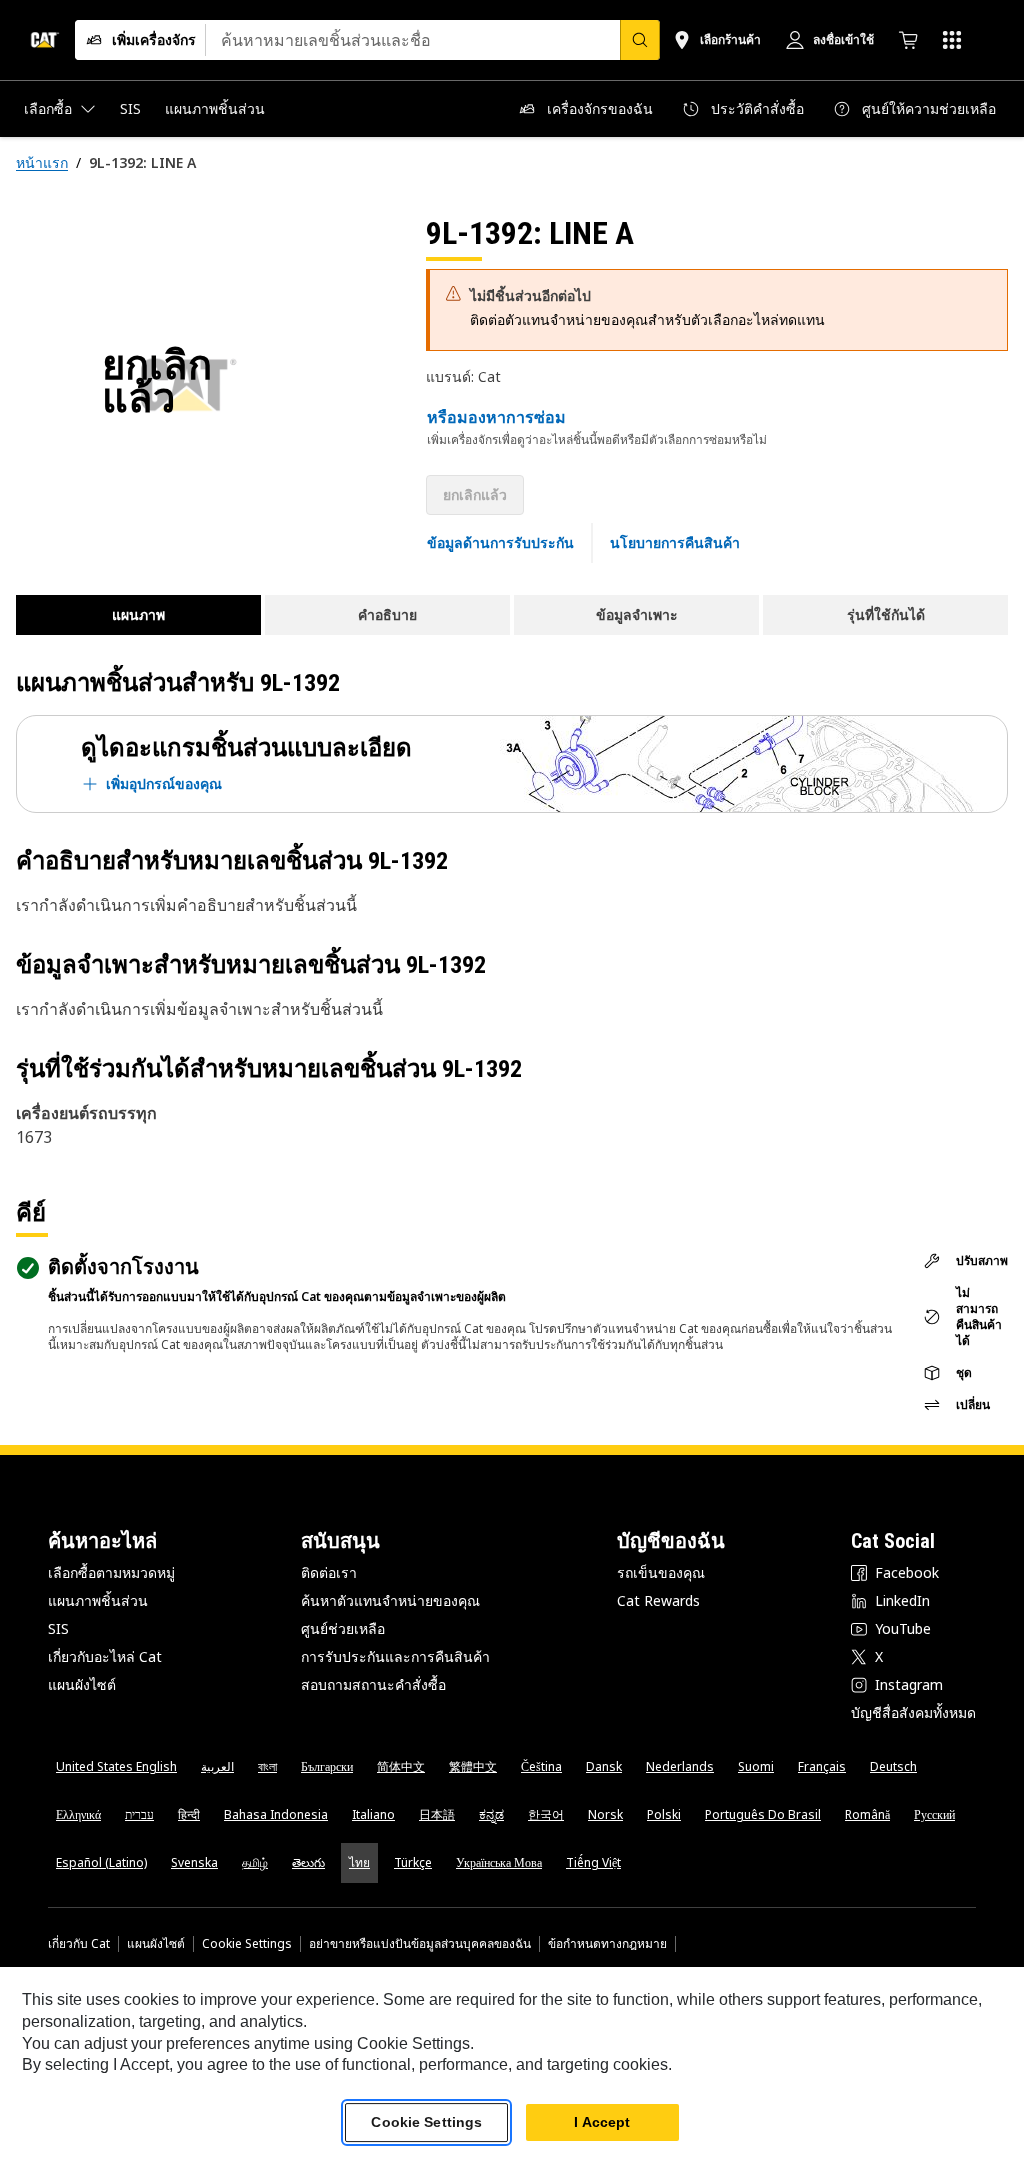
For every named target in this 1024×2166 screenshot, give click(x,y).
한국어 (546, 1814)
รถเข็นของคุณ (661, 1572)
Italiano (373, 1814)
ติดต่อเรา (329, 1572)
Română (867, 1814)
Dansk (604, 1766)
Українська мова (499, 1862)
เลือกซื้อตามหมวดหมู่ (111, 1572)
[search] (640, 40)
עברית (139, 1814)
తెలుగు (308, 1862)
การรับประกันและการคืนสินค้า (395, 1656)
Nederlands (680, 1766)
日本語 (437, 1814)
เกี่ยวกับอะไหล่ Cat (105, 1656)
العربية (217, 1766)
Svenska (194, 1862)
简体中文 (401, 1766)
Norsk (605, 1814)
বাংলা (267, 1766)
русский (934, 1814)
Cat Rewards (658, 1600)
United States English (116, 1766)
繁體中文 (473, 1766)
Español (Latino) (101, 1862)
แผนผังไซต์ (82, 1684)
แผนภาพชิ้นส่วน (98, 1600)
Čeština (541, 1766)
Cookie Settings (247, 1944)
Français (822, 1766)
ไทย (359, 1862)
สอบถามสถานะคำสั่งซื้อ (373, 1684)
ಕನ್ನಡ (491, 1814)
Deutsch (893, 1766)
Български (327, 1766)
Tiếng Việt (593, 1862)
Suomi (756, 1766)
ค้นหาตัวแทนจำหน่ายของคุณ (390, 1600)
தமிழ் (255, 1862)
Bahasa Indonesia (276, 1814)
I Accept (602, 2122)
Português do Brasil (763, 1814)
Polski (664, 1814)
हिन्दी (189, 1814)
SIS (58, 1628)
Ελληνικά (78, 1814)
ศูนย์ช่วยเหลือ (343, 1628)
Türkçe (413, 1862)
